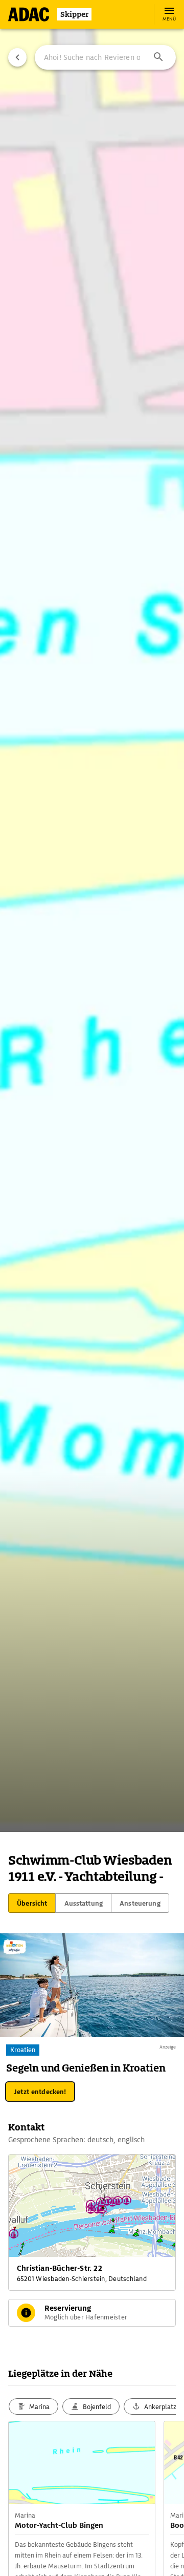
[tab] (32, 1903)
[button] (158, 57)
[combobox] (105, 57)
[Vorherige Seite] (17, 57)
